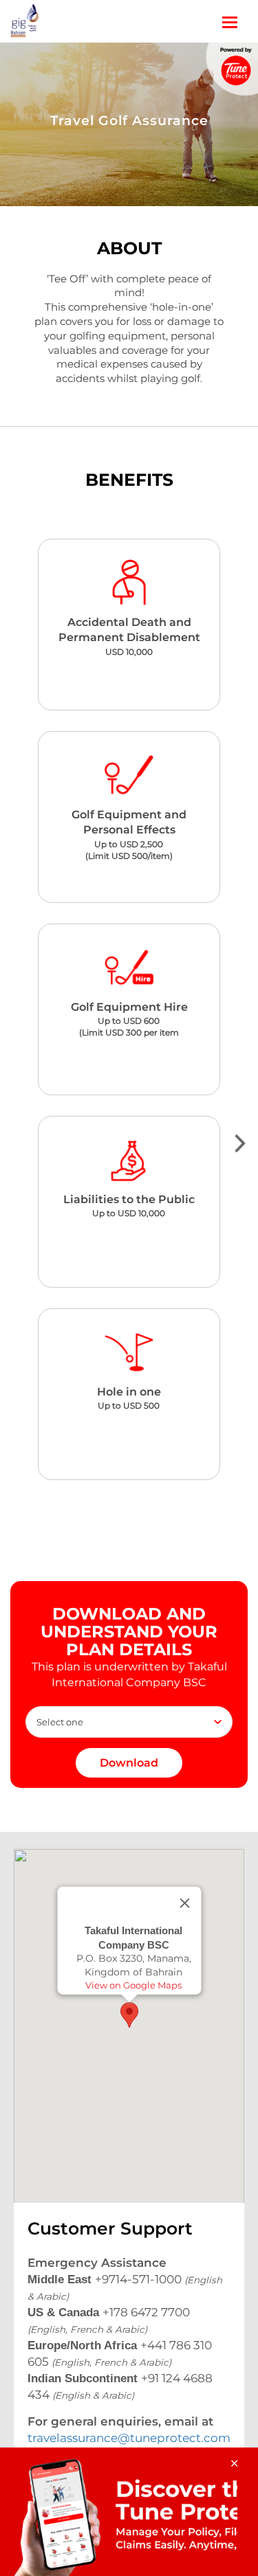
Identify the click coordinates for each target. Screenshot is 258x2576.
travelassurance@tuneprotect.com (129, 2438)
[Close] (184, 1903)
